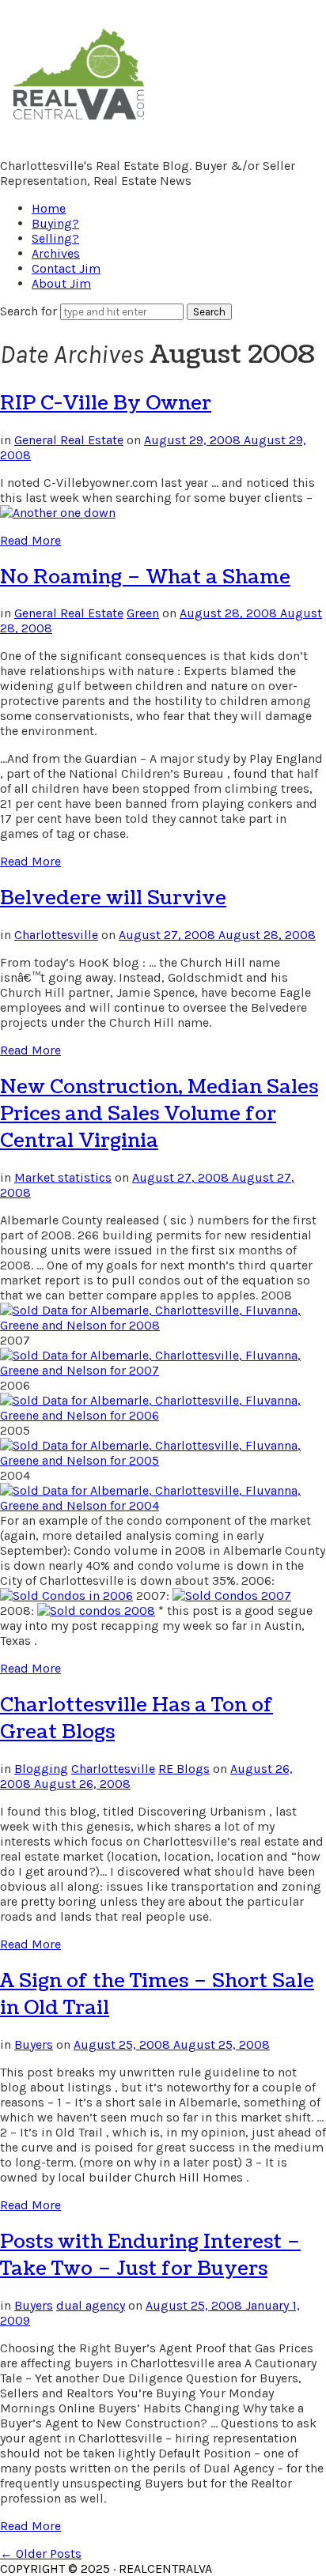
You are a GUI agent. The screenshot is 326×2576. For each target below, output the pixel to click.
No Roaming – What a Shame (145, 577)
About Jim (61, 283)
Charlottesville (56, 935)
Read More (30, 540)
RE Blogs (184, 1769)
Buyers (34, 2044)
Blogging (41, 1769)
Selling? (55, 238)
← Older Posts (41, 2553)
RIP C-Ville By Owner (106, 403)
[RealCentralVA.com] (79, 123)
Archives (56, 253)
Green (143, 613)
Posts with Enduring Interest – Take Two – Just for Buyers (150, 2255)
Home (49, 208)
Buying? (55, 223)
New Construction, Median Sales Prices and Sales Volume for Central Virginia (159, 1114)
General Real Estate (69, 440)
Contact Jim (66, 268)
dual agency (91, 2305)
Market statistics (63, 1177)
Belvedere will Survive (113, 898)
